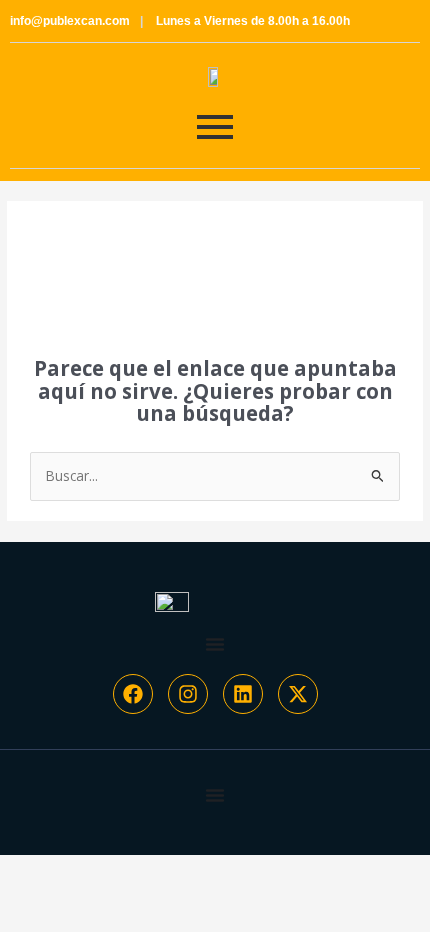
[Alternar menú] (215, 644)
